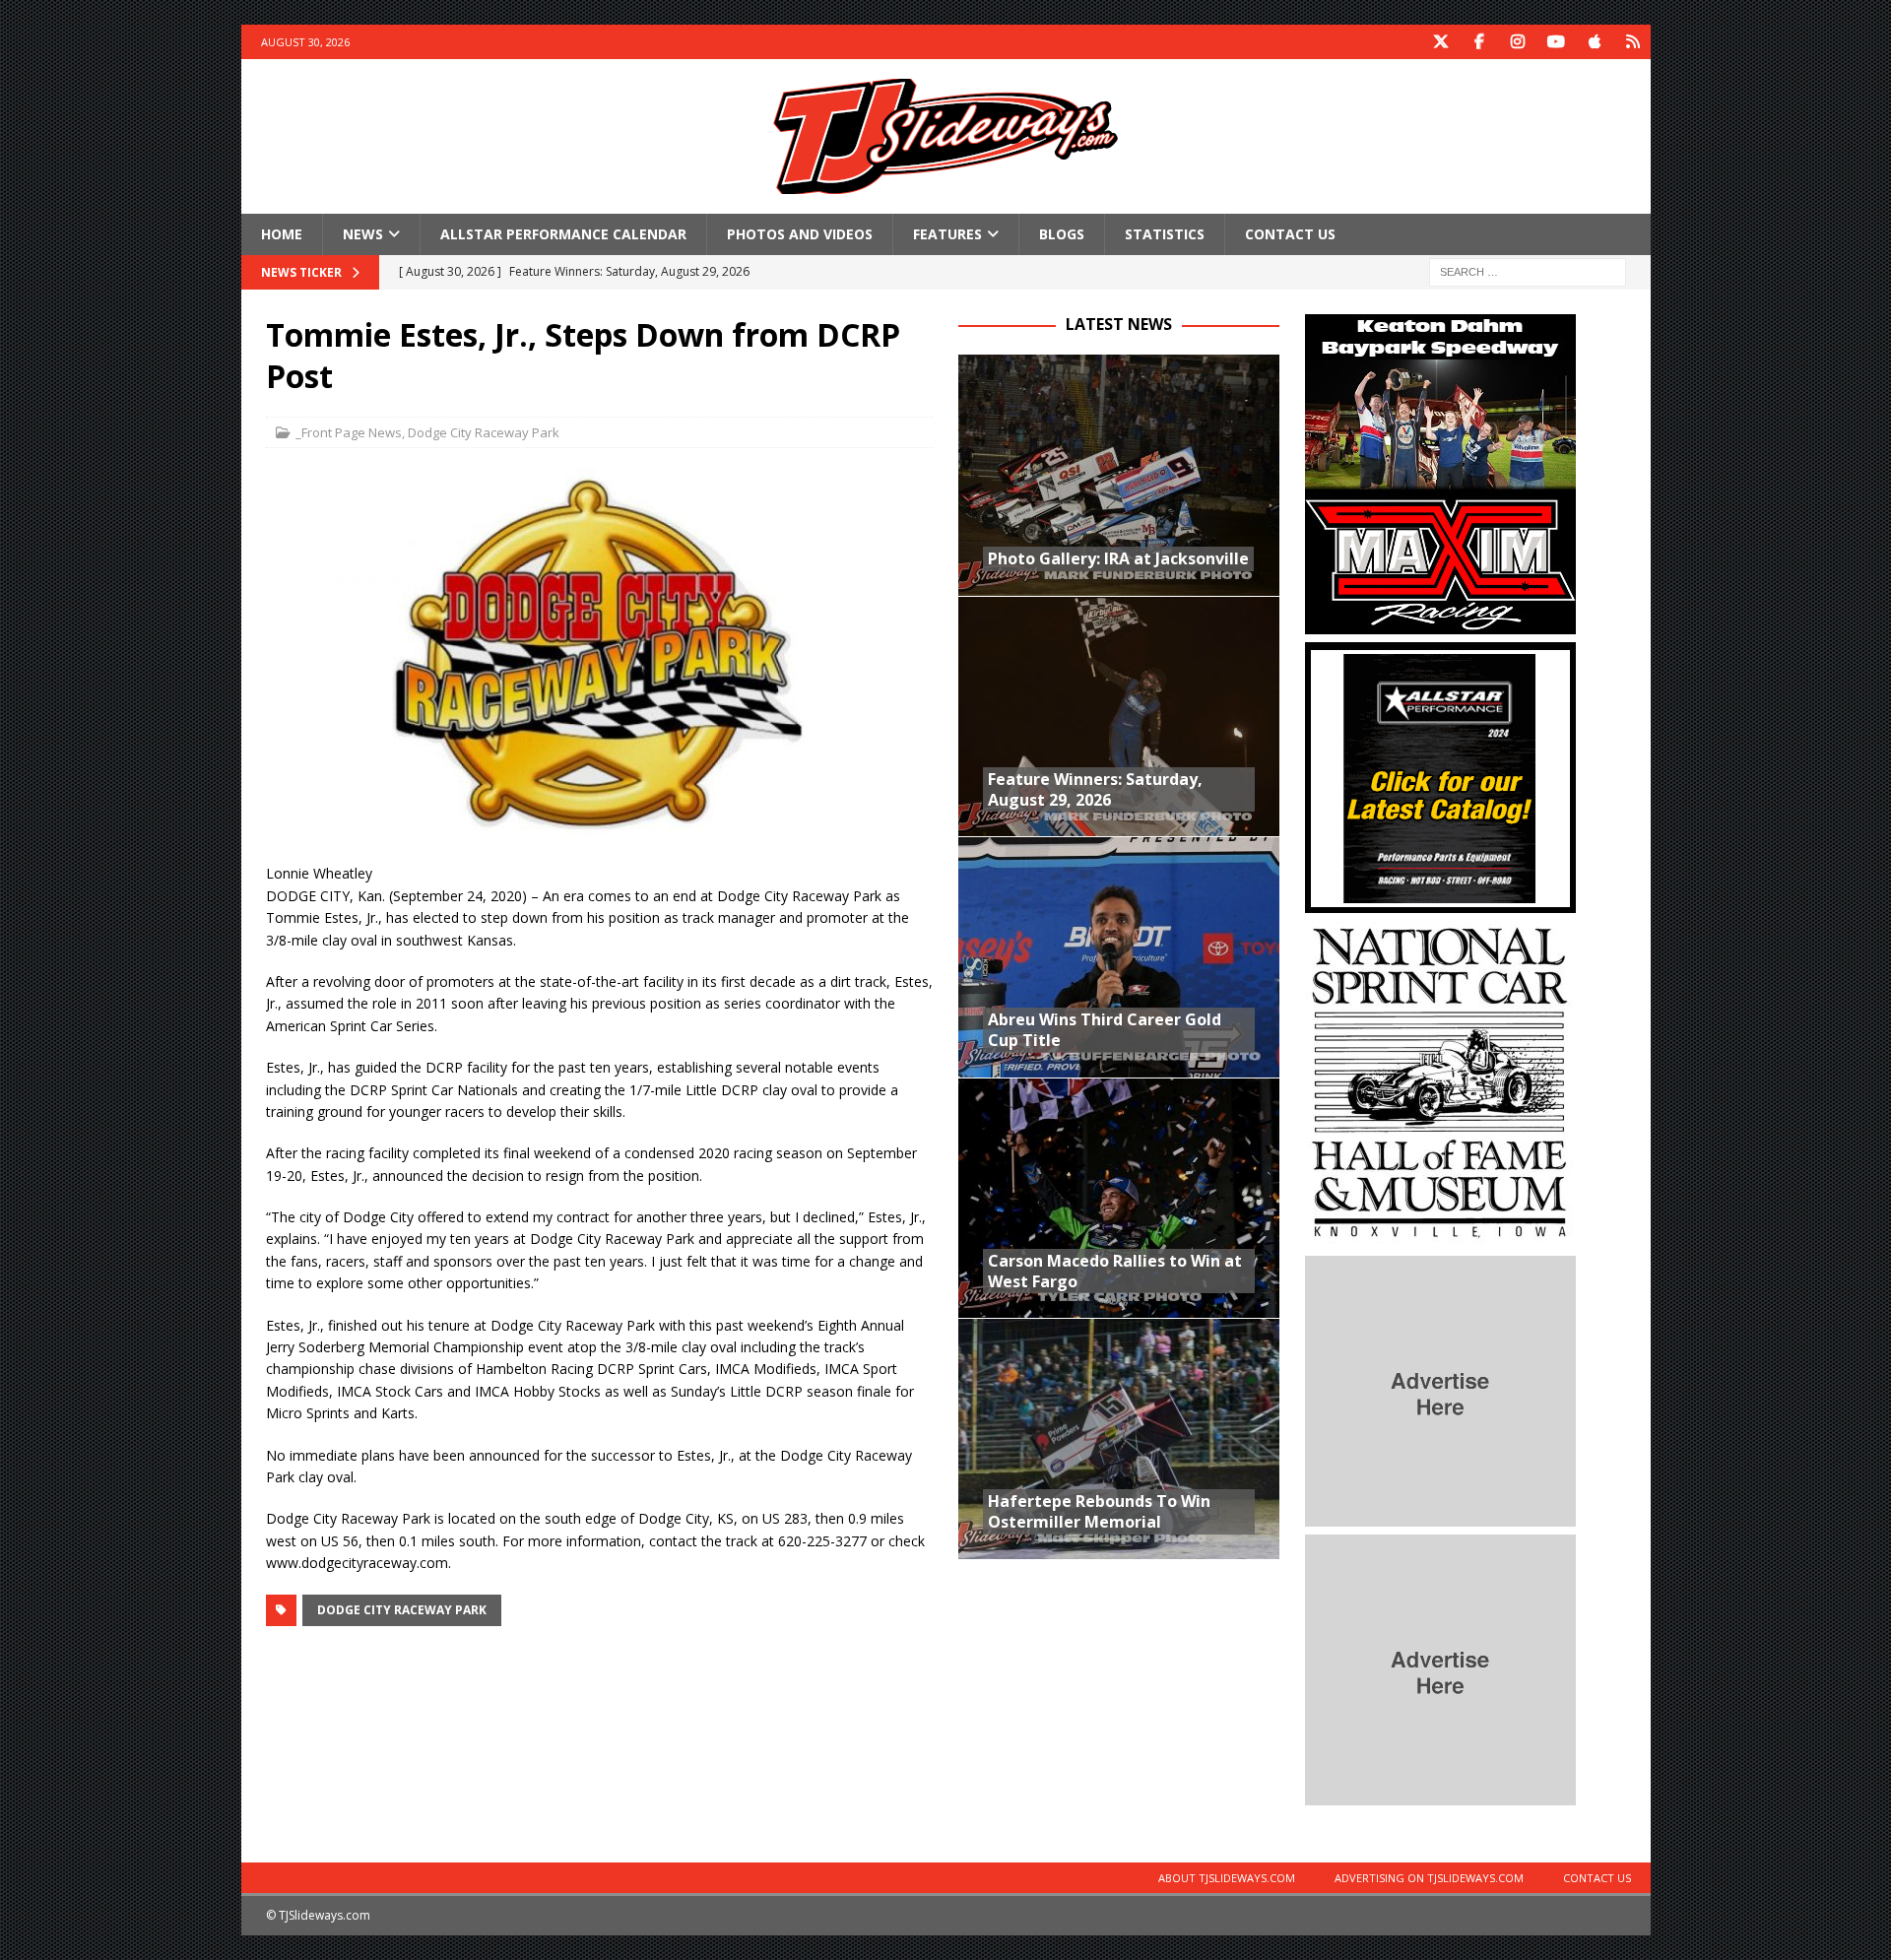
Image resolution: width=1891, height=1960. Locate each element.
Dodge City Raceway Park (484, 432)
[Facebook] (1480, 42)
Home (282, 234)
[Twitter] (1441, 42)
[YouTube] (1557, 42)
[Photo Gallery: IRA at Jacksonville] (1119, 475)
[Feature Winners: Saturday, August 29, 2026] (1119, 717)
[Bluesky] (1633, 42)
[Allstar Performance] (1440, 902)
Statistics (1165, 234)
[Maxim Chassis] (1440, 623)
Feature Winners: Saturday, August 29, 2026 (1095, 789)
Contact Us (1290, 234)
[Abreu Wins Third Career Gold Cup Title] (1119, 957)
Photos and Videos (800, 234)
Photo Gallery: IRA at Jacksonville (1118, 558)
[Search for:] (1528, 271)
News (363, 234)
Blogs (1062, 234)
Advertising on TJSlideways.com (1429, 1878)
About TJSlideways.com (1227, 1878)
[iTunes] (1595, 42)
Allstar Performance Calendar (563, 234)
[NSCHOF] (1440, 1237)
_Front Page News (349, 432)
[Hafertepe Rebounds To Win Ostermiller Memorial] (1119, 1438)
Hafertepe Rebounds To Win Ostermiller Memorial (1099, 1511)
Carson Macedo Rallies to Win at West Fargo (1115, 1271)
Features (947, 234)
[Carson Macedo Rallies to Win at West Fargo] (1119, 1198)
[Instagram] (1518, 42)
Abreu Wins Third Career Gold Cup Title (1105, 1030)
